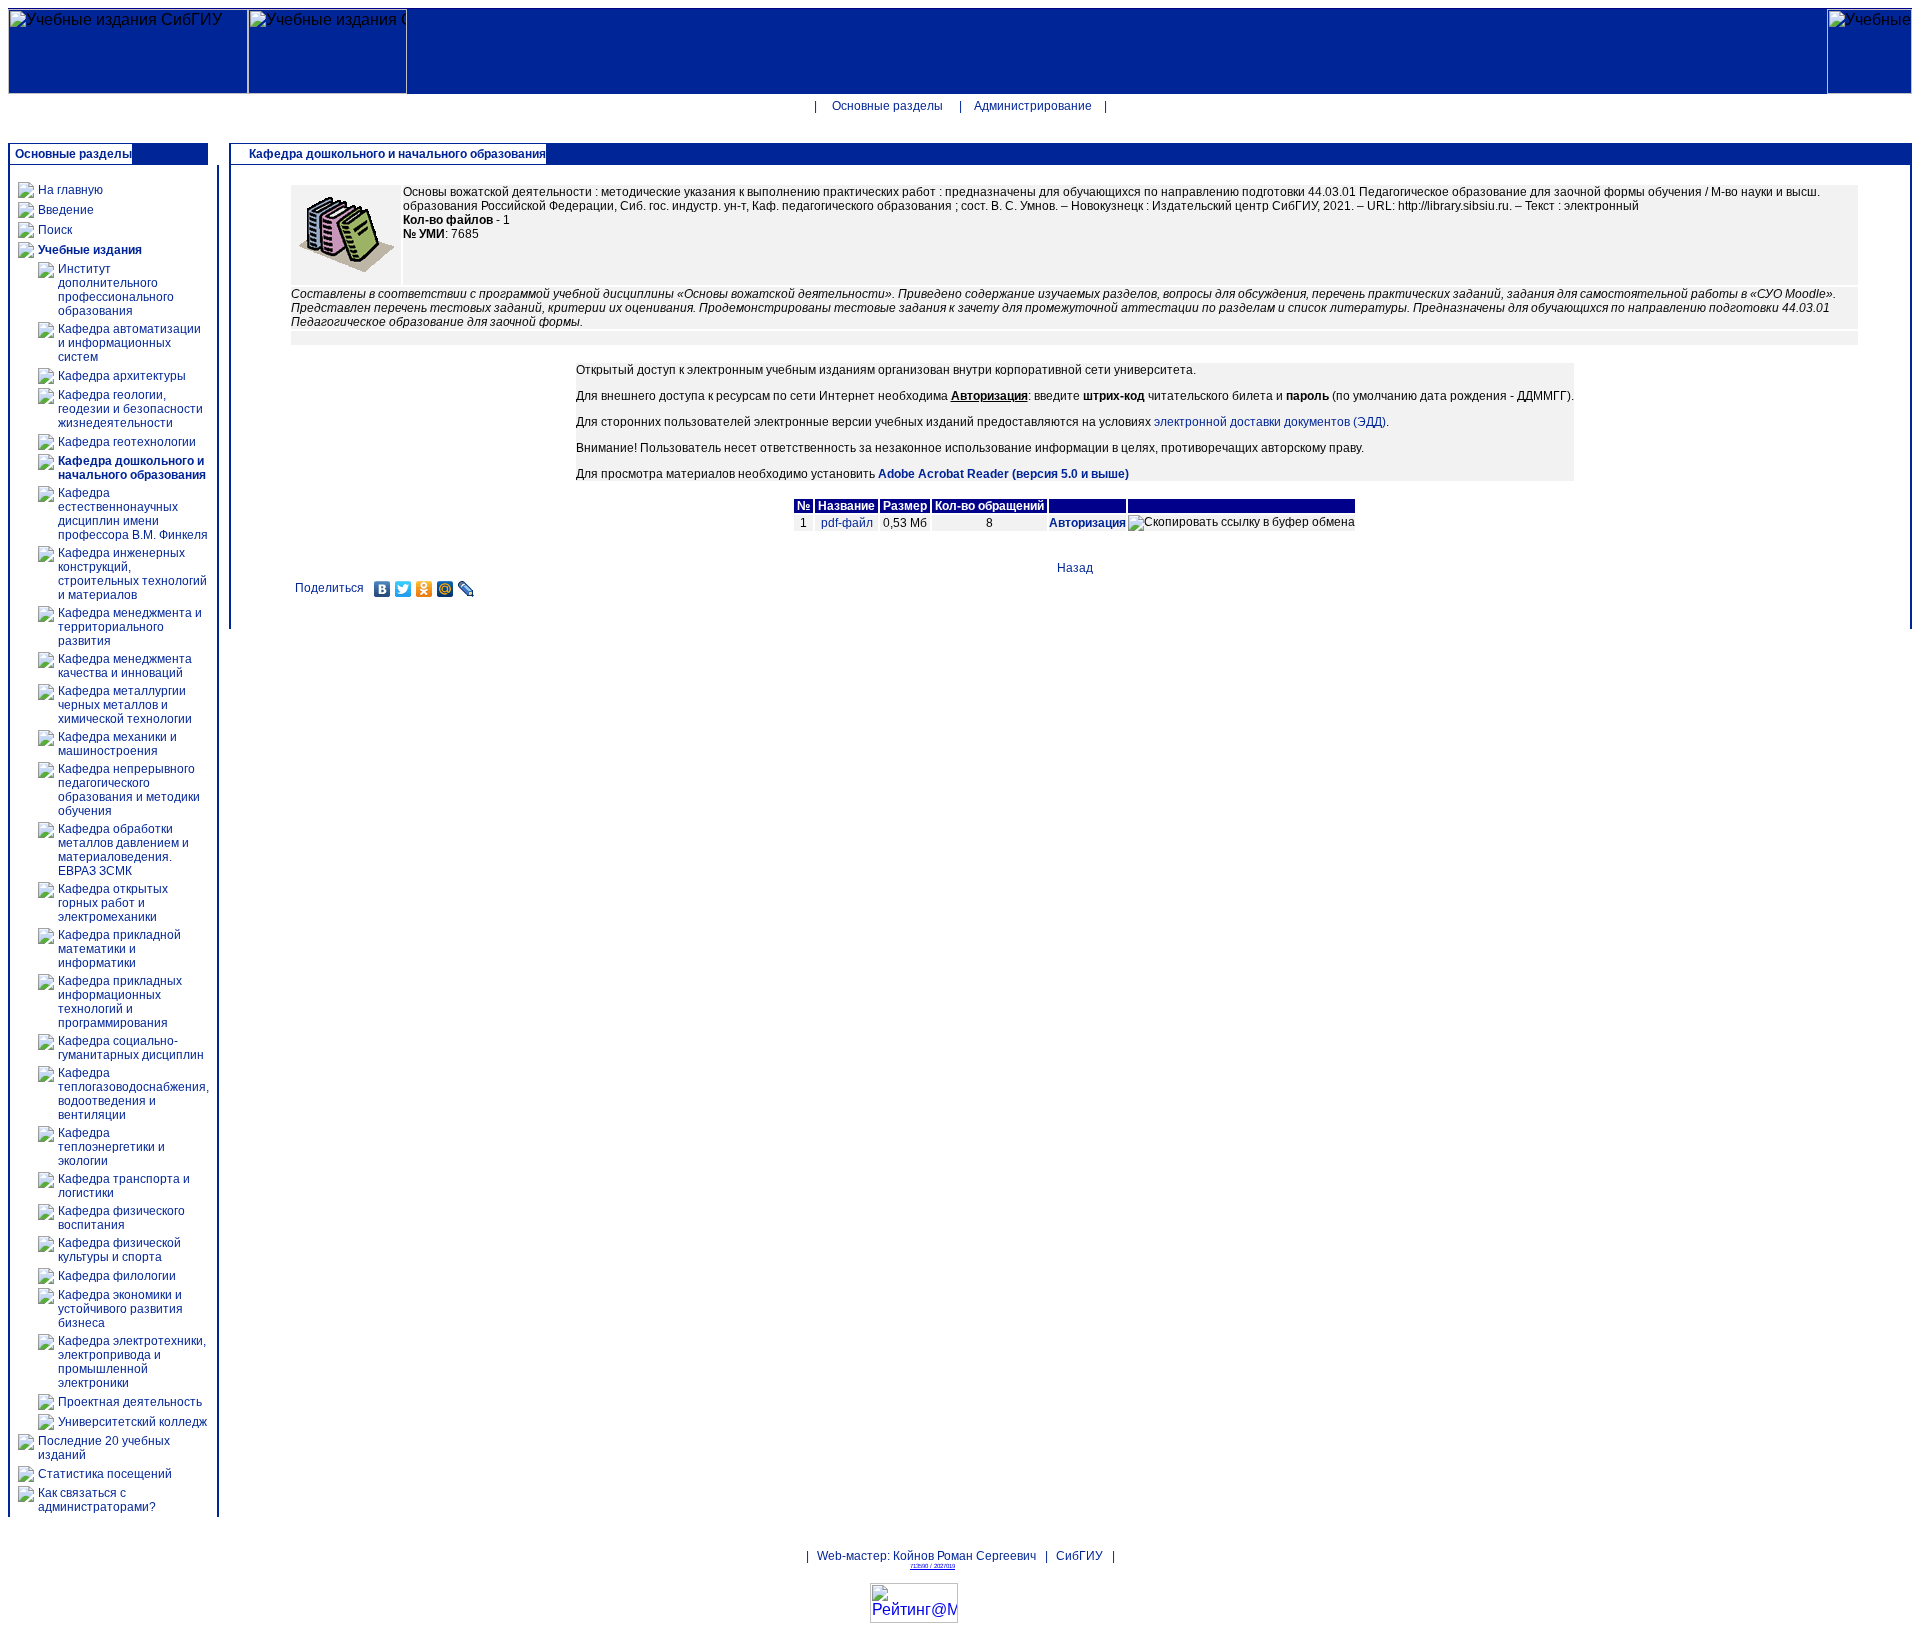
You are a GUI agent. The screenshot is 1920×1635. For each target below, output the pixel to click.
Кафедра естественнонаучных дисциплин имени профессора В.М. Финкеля (133, 514)
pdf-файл (847, 523)
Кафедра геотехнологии (127, 442)
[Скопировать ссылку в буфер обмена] (1241, 523)
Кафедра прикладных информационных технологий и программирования (120, 1002)
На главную (70, 190)
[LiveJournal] (466, 589)
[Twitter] (403, 589)
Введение (66, 210)
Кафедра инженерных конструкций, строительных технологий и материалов (132, 574)
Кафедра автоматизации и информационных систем (129, 343)
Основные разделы (887, 106)
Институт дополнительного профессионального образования (116, 290)
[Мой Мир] (445, 589)
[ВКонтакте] (382, 589)
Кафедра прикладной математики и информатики (119, 949)
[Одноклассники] (424, 589)
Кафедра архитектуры (122, 376)
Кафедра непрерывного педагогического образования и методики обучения (129, 790)
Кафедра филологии (117, 1276)
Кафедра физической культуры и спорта (119, 1250)
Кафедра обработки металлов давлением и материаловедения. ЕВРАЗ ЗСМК (123, 850)
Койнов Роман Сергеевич (964, 1556)
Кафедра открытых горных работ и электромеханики (113, 903)
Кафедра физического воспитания (121, 1218)
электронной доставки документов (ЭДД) (1270, 422)
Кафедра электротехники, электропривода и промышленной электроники (132, 1362)
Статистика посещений (105, 1474)
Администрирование (1033, 106)
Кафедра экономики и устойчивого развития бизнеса (120, 1309)
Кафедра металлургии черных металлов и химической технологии (125, 705)
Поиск (55, 230)
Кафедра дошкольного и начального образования (132, 468)
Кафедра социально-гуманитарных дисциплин (131, 1048)
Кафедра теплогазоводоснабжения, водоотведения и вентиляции (133, 1094)
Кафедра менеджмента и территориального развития (130, 627)
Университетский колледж (132, 1422)
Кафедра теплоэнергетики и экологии (111, 1147)
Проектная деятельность (130, 1402)
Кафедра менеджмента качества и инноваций (125, 666)
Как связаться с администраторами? (97, 1500)
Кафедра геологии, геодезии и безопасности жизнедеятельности (130, 409)
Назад (1075, 568)
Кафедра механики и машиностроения (117, 744)
